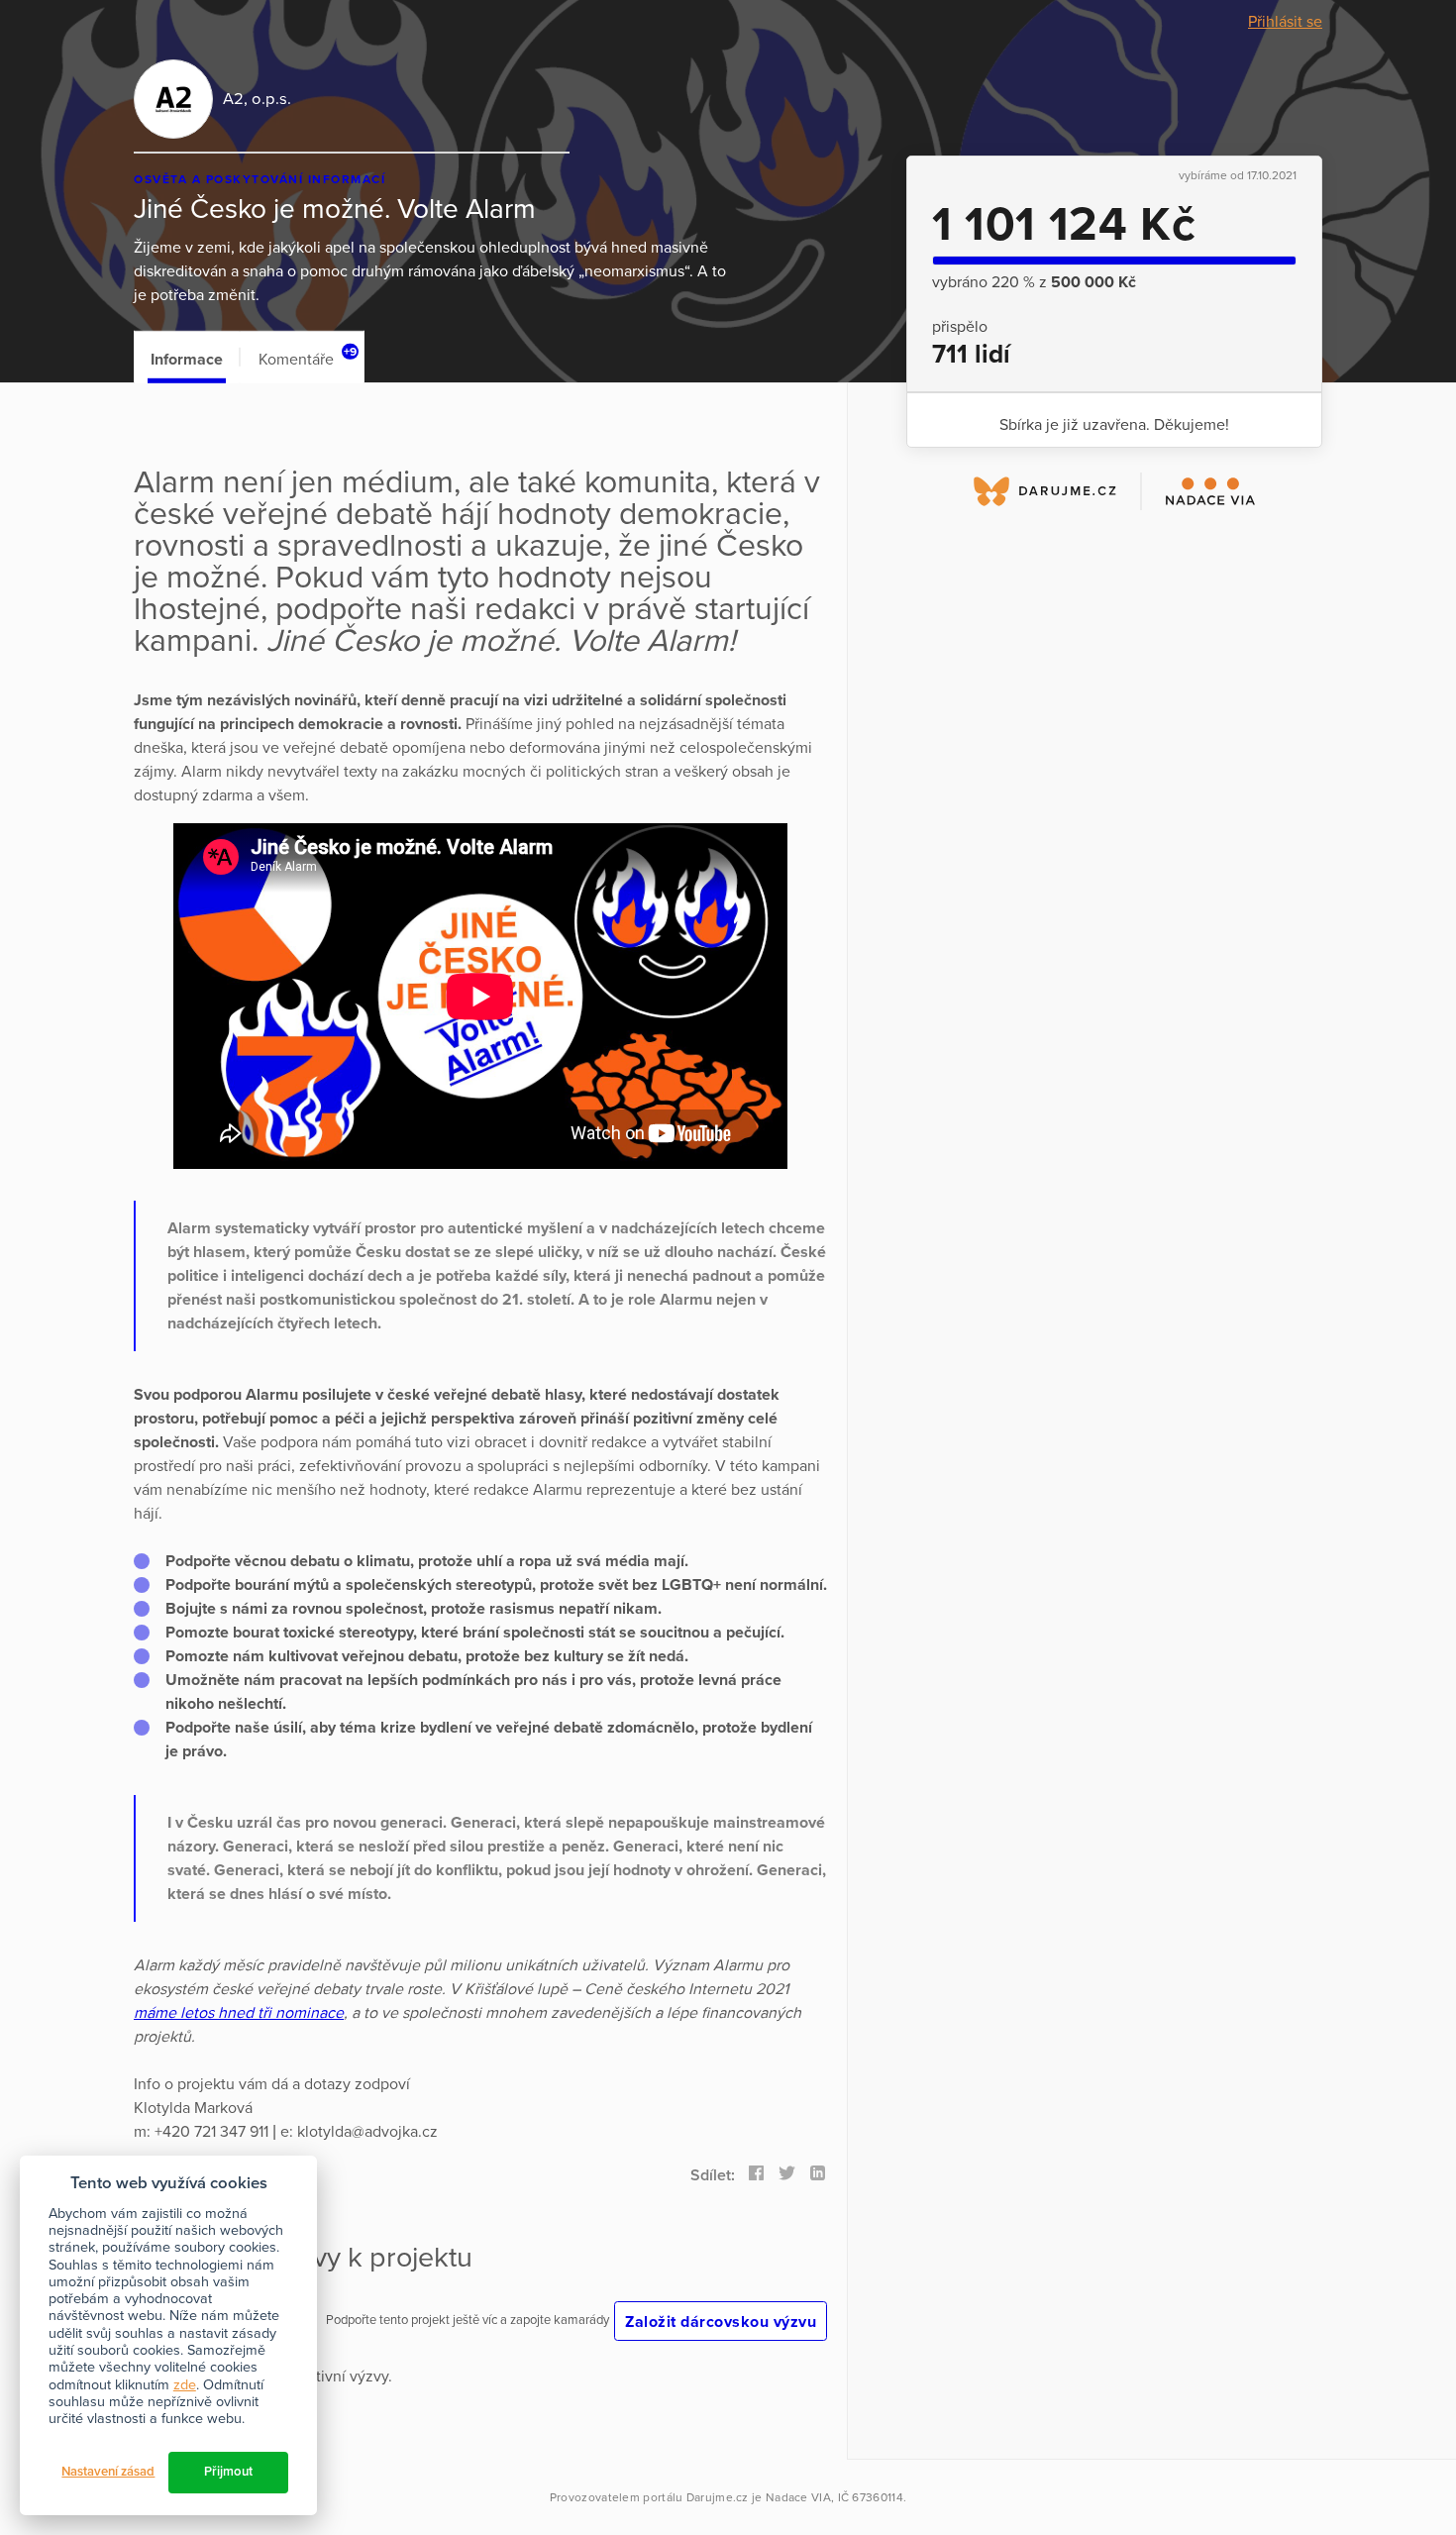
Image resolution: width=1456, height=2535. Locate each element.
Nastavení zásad (108, 2472)
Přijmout (228, 2472)
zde (185, 2385)
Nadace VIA (798, 2497)
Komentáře (308, 357)
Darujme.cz (718, 2497)
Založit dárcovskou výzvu (721, 2322)
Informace (187, 360)
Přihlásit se (1285, 22)
